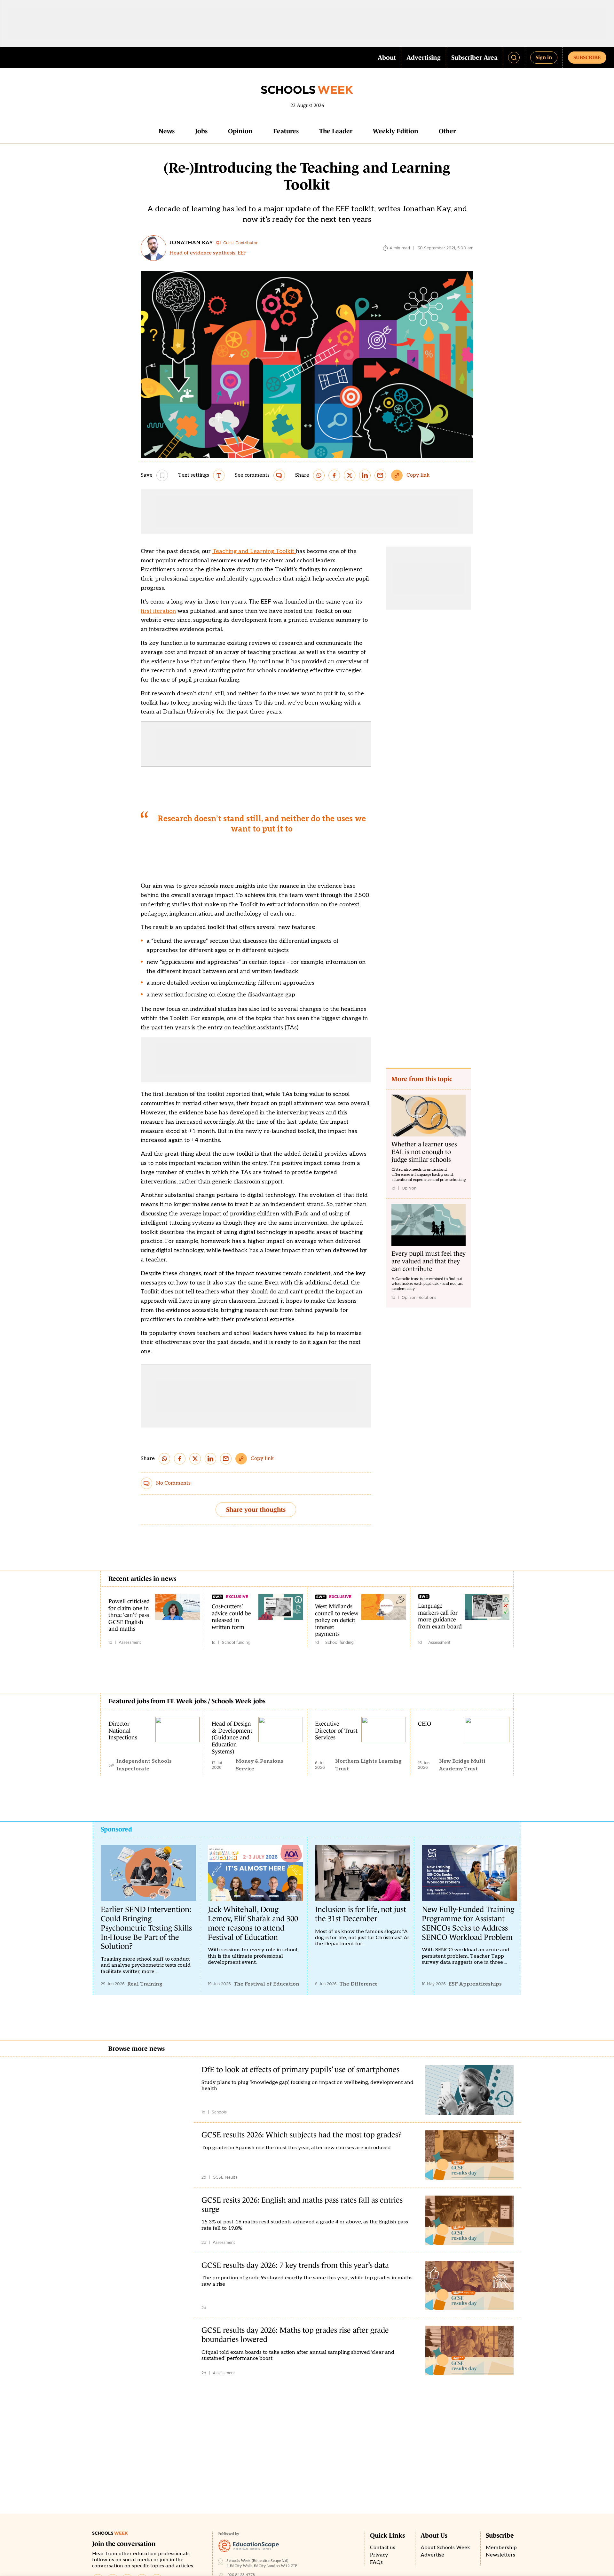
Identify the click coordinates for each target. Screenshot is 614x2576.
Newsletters (500, 2555)
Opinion (240, 131)
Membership (501, 2548)
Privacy (379, 2555)
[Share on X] (350, 475)
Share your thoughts (256, 1510)
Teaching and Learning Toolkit (254, 551)
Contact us (383, 2548)
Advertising (424, 58)
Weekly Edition (396, 131)
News (167, 131)
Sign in (544, 57)
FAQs (376, 2562)
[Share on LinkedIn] (365, 475)
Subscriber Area (474, 58)
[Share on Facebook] (334, 475)
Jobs (201, 131)
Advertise (432, 2555)
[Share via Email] (380, 475)
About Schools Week (445, 2548)
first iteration (158, 611)
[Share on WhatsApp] (319, 475)
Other (447, 131)
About (387, 58)
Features (286, 131)
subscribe (587, 57)
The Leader (336, 131)
